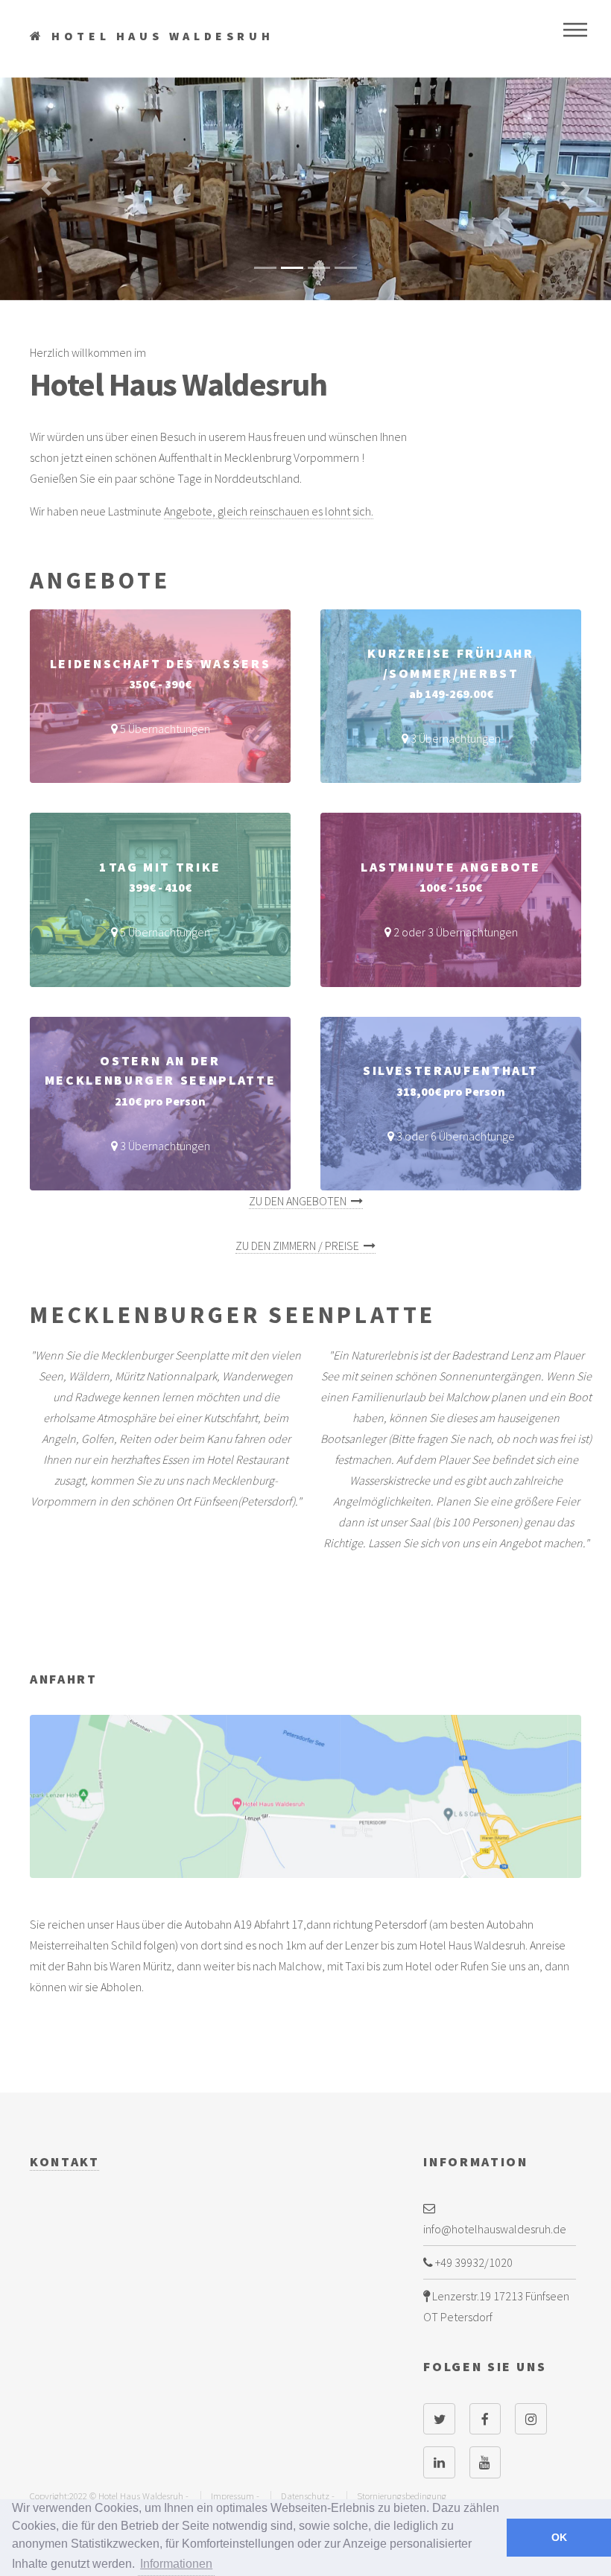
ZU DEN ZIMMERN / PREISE (300, 1246)
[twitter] (439, 2419)
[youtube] (485, 2462)
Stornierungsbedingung (402, 2496)
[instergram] (531, 2419)
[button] (46, 189)
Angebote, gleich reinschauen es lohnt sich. (269, 511)
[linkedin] (439, 2462)
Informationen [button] (176, 2564)
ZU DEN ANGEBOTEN (300, 1201)
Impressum (232, 2496)
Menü (575, 30)
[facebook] (485, 2419)
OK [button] (559, 2537)
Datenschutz (305, 2496)
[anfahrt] (305, 1796)
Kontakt (64, 2162)
